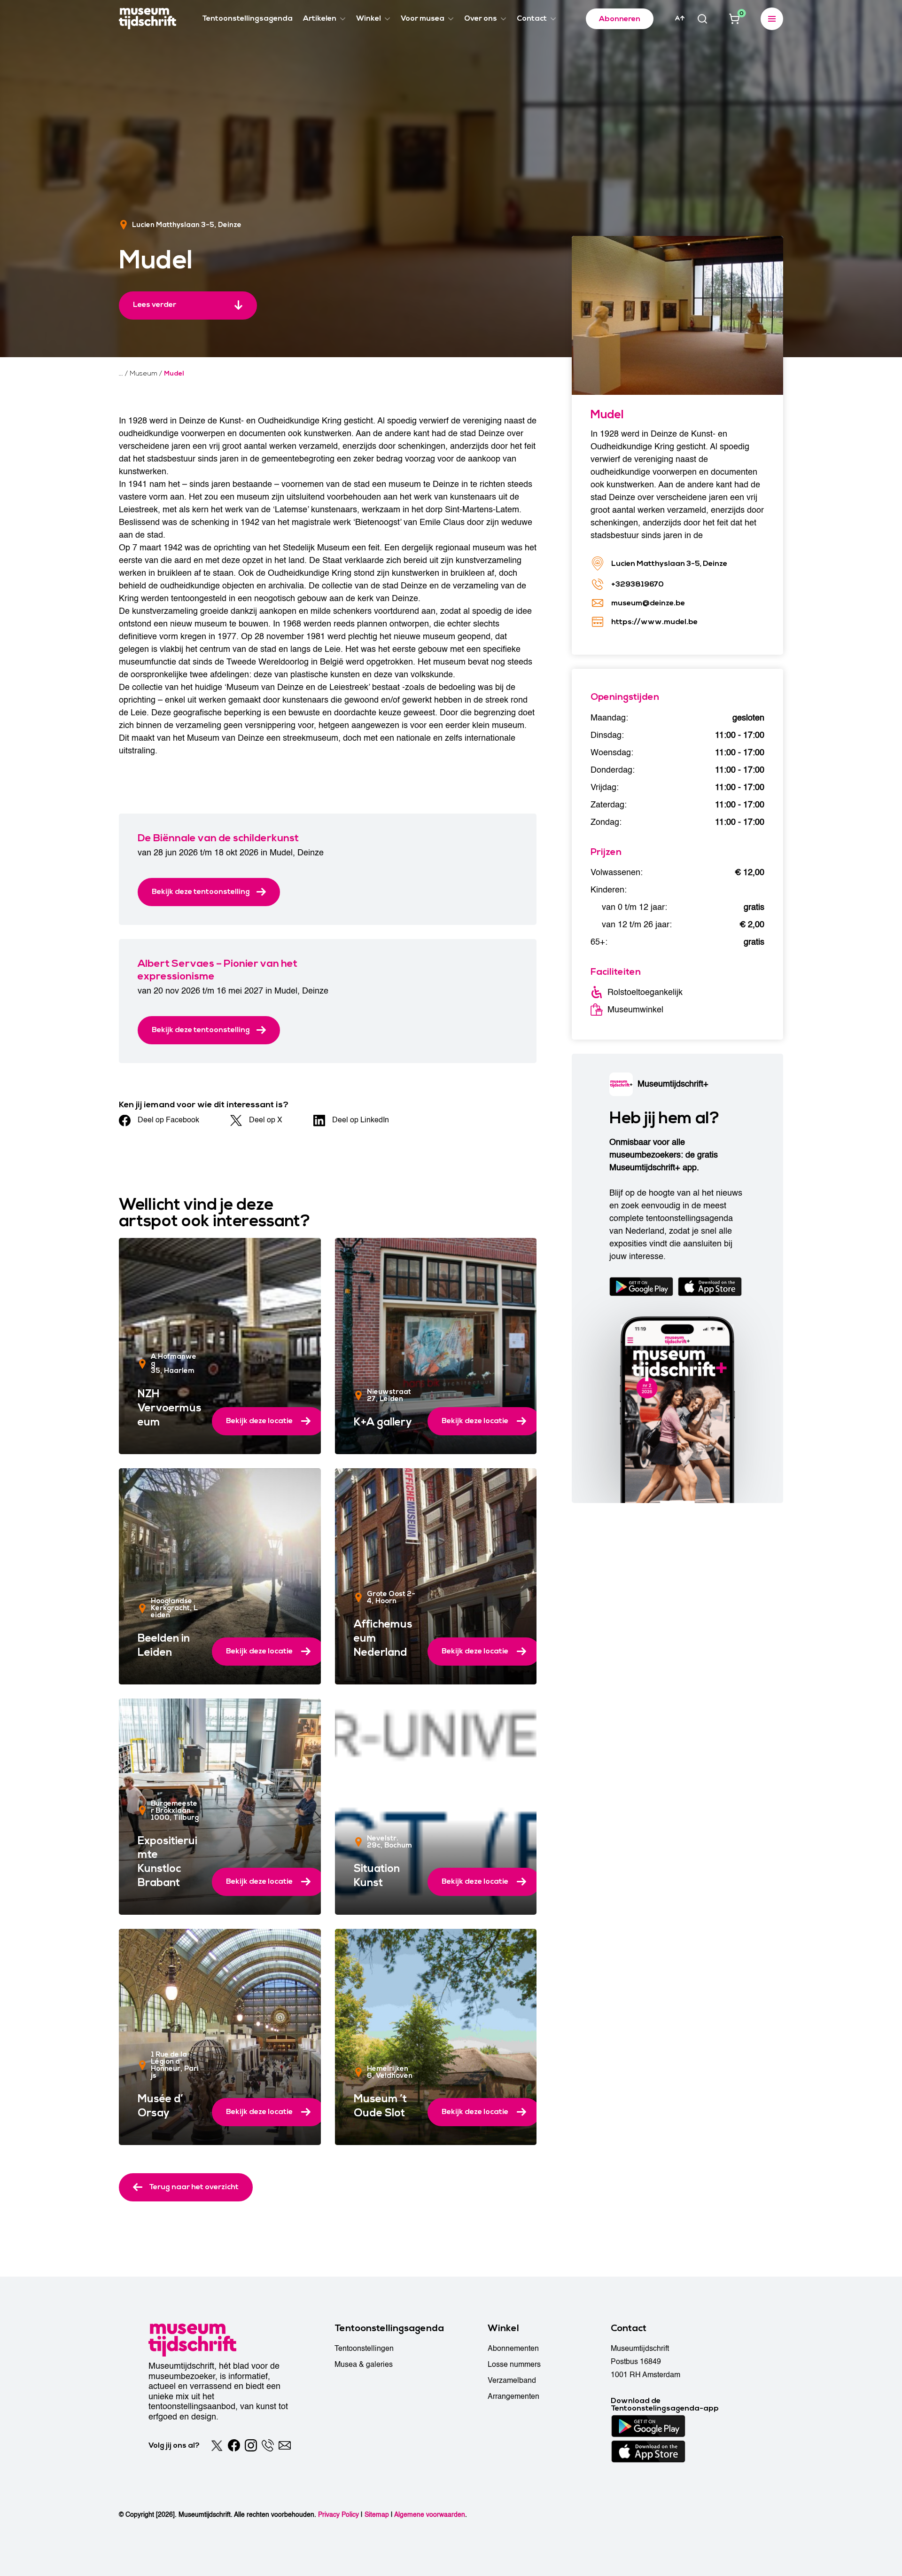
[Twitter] (217, 2445)
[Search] (702, 19)
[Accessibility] (680, 18)
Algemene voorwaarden (430, 2515)
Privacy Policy (338, 2515)
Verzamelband (512, 2380)
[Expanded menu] (772, 19)
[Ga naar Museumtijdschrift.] (121, 374)
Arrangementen (513, 2396)
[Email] (285, 2445)
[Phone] (268, 2445)
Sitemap (377, 2515)
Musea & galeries (364, 2365)
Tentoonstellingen (364, 2349)
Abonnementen (513, 2349)
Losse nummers (514, 2365)
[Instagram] (251, 2445)
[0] (734, 19)
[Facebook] (234, 2445)
